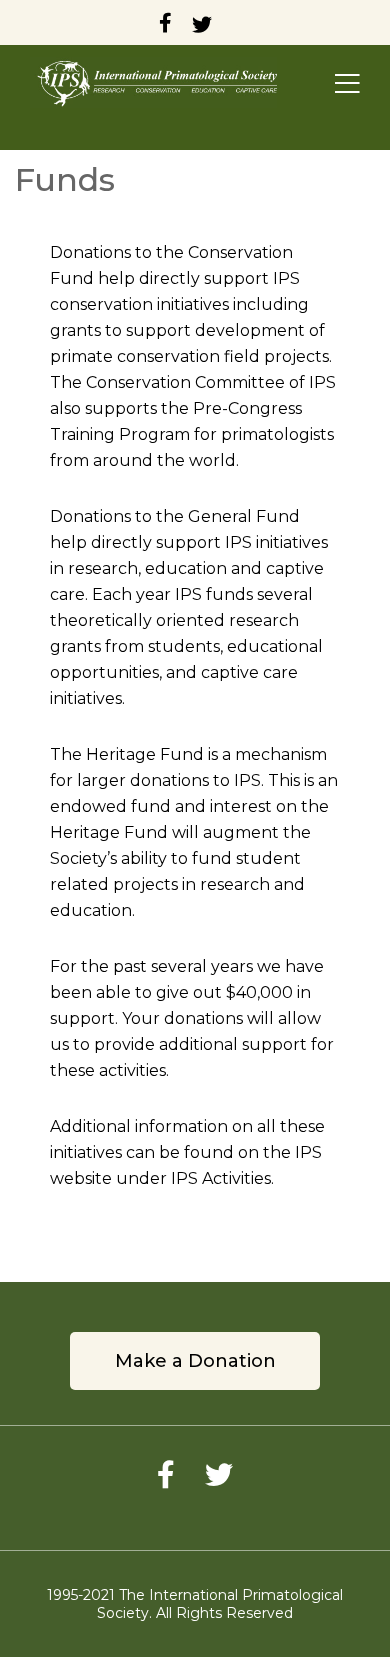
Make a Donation (195, 1361)
